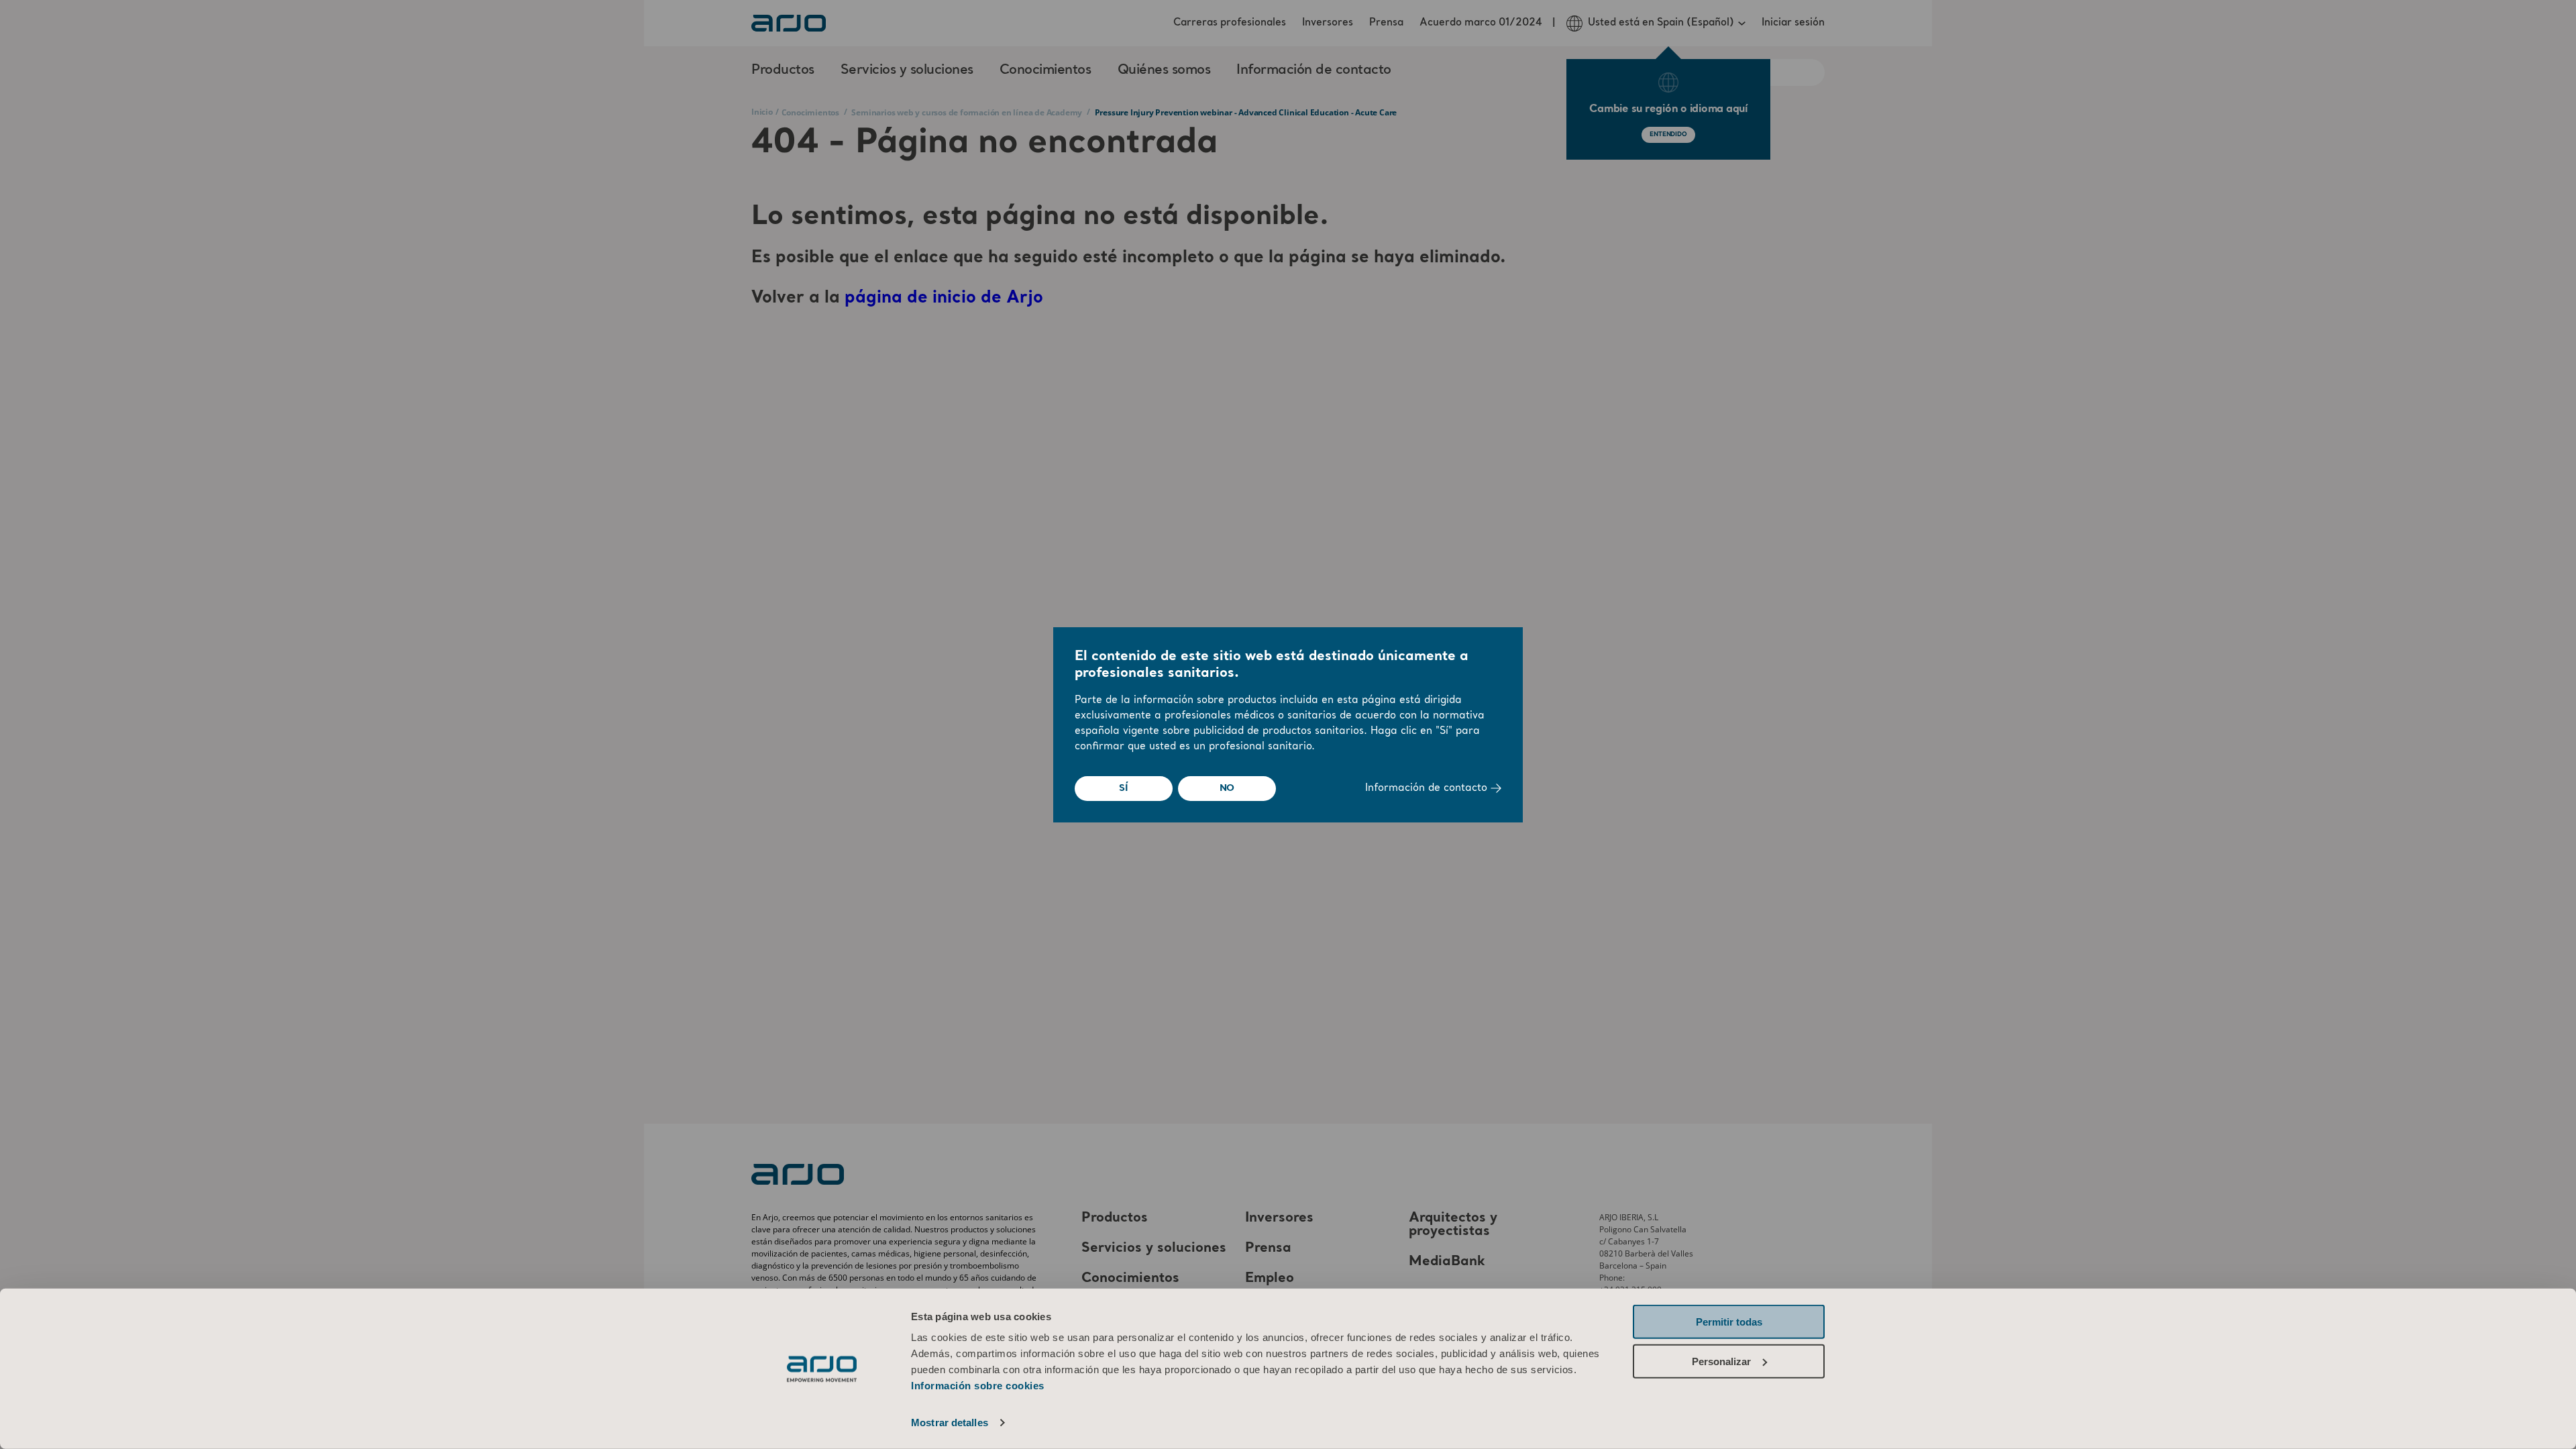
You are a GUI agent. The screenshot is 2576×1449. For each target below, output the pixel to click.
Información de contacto (1428, 789)
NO (1227, 788)
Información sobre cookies (978, 1386)
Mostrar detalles (950, 1423)
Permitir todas (1729, 1322)
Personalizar (1721, 1361)
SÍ (1124, 788)
